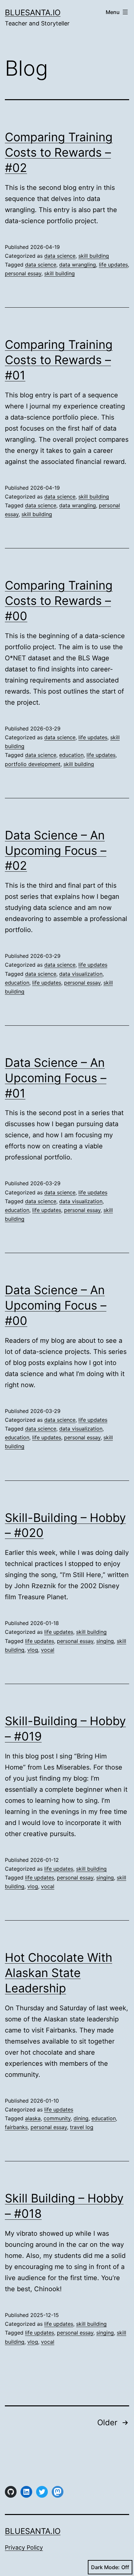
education (71, 755)
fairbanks (16, 2127)
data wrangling (78, 265)
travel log (82, 2127)
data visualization (81, 974)
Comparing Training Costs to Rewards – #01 (59, 360)
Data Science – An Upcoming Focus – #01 (56, 1078)
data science (60, 256)
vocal (48, 1650)
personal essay (23, 273)
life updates (113, 265)
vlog (33, 1650)
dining (81, 2118)
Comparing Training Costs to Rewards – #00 (59, 601)
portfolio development (33, 764)
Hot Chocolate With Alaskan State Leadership (59, 1973)
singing (105, 1641)
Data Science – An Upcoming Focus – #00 (56, 1305)
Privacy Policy (24, 2547)
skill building (94, 256)
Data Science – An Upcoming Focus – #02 (56, 851)
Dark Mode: (105, 2567)
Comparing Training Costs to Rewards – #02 (59, 152)
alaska (33, 2118)
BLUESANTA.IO (33, 13)
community (57, 2118)
